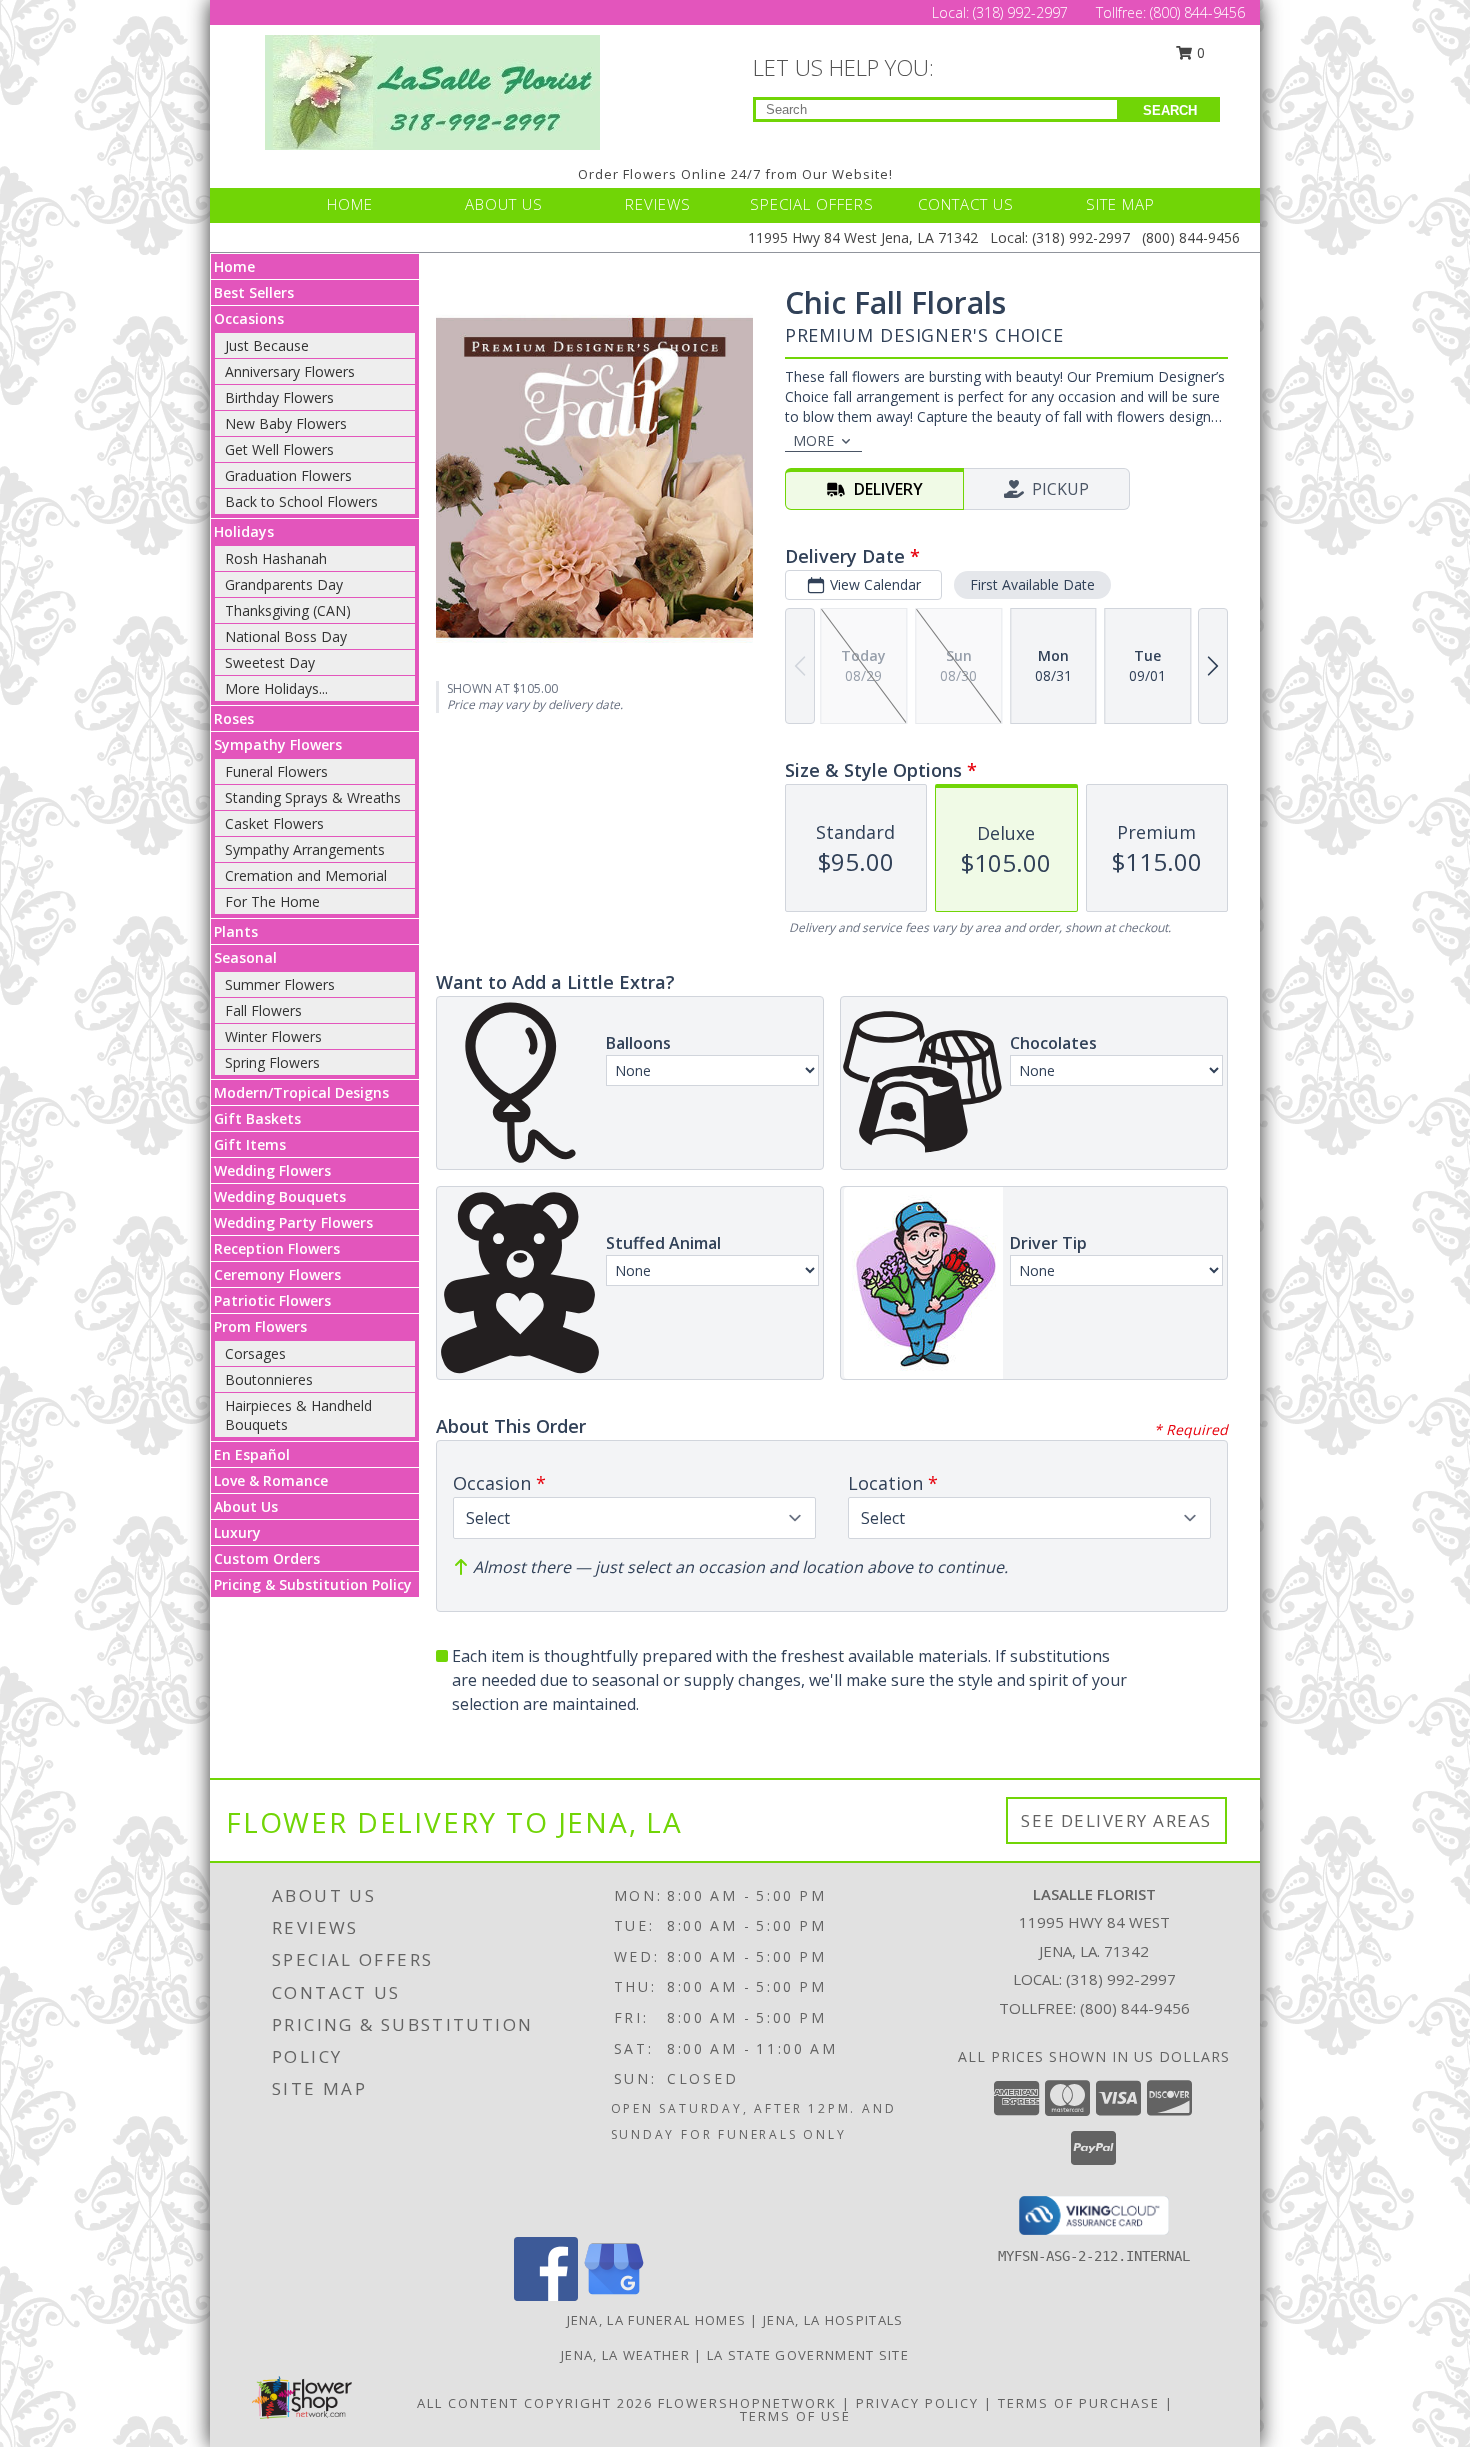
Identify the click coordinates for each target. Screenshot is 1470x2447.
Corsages (255, 1353)
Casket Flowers (274, 823)
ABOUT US (504, 204)
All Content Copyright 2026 (535, 2403)
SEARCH (1170, 110)
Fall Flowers (263, 1010)
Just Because (267, 345)
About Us (246, 1506)
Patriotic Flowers (272, 1300)
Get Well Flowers (279, 449)
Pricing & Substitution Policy (313, 1584)
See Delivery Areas (1116, 1820)
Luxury (237, 1532)
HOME (350, 204)
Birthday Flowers (279, 397)
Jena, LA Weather (625, 2355)
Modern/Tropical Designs (301, 1092)
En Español (252, 1454)
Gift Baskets (257, 1118)
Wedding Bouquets (280, 1196)
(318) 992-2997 (1022, 12)
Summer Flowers (280, 984)
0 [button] (1199, 52)
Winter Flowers (273, 1036)
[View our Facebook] (546, 2295)
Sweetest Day (270, 662)
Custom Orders (267, 1558)
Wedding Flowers (272, 1170)
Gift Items (250, 1144)
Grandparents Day (284, 584)
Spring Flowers (272, 1062)
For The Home (272, 901)
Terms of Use (795, 2416)
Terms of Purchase (1079, 2403)
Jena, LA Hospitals (833, 2320)
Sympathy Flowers (278, 744)
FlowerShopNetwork (747, 2403)
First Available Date (1032, 584)
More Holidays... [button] (276, 688)
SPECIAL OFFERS (812, 204)
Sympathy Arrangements (305, 849)
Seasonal (245, 957)
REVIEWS (658, 204)
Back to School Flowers (301, 501)
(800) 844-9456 (1197, 12)
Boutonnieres (269, 1379)
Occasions (249, 318)
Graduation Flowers (288, 475)
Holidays (244, 531)
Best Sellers (254, 292)
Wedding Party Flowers (293, 1222)
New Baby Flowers (286, 423)
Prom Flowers (260, 1326)
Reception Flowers (277, 1248)
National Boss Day (286, 636)
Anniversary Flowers (290, 371)
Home (234, 266)
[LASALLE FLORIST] (432, 90)
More (813, 440)
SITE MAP (1120, 204)
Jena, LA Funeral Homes (657, 2320)
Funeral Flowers (276, 771)
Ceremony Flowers (277, 1274)
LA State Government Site (808, 2355)
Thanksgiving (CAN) (288, 610)
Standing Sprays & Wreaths (313, 797)
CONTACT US (966, 204)
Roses (234, 718)
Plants (236, 931)
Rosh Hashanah (276, 558)
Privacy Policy (917, 2403)
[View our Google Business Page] (614, 2295)
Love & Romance (271, 1480)
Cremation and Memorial (306, 875)
